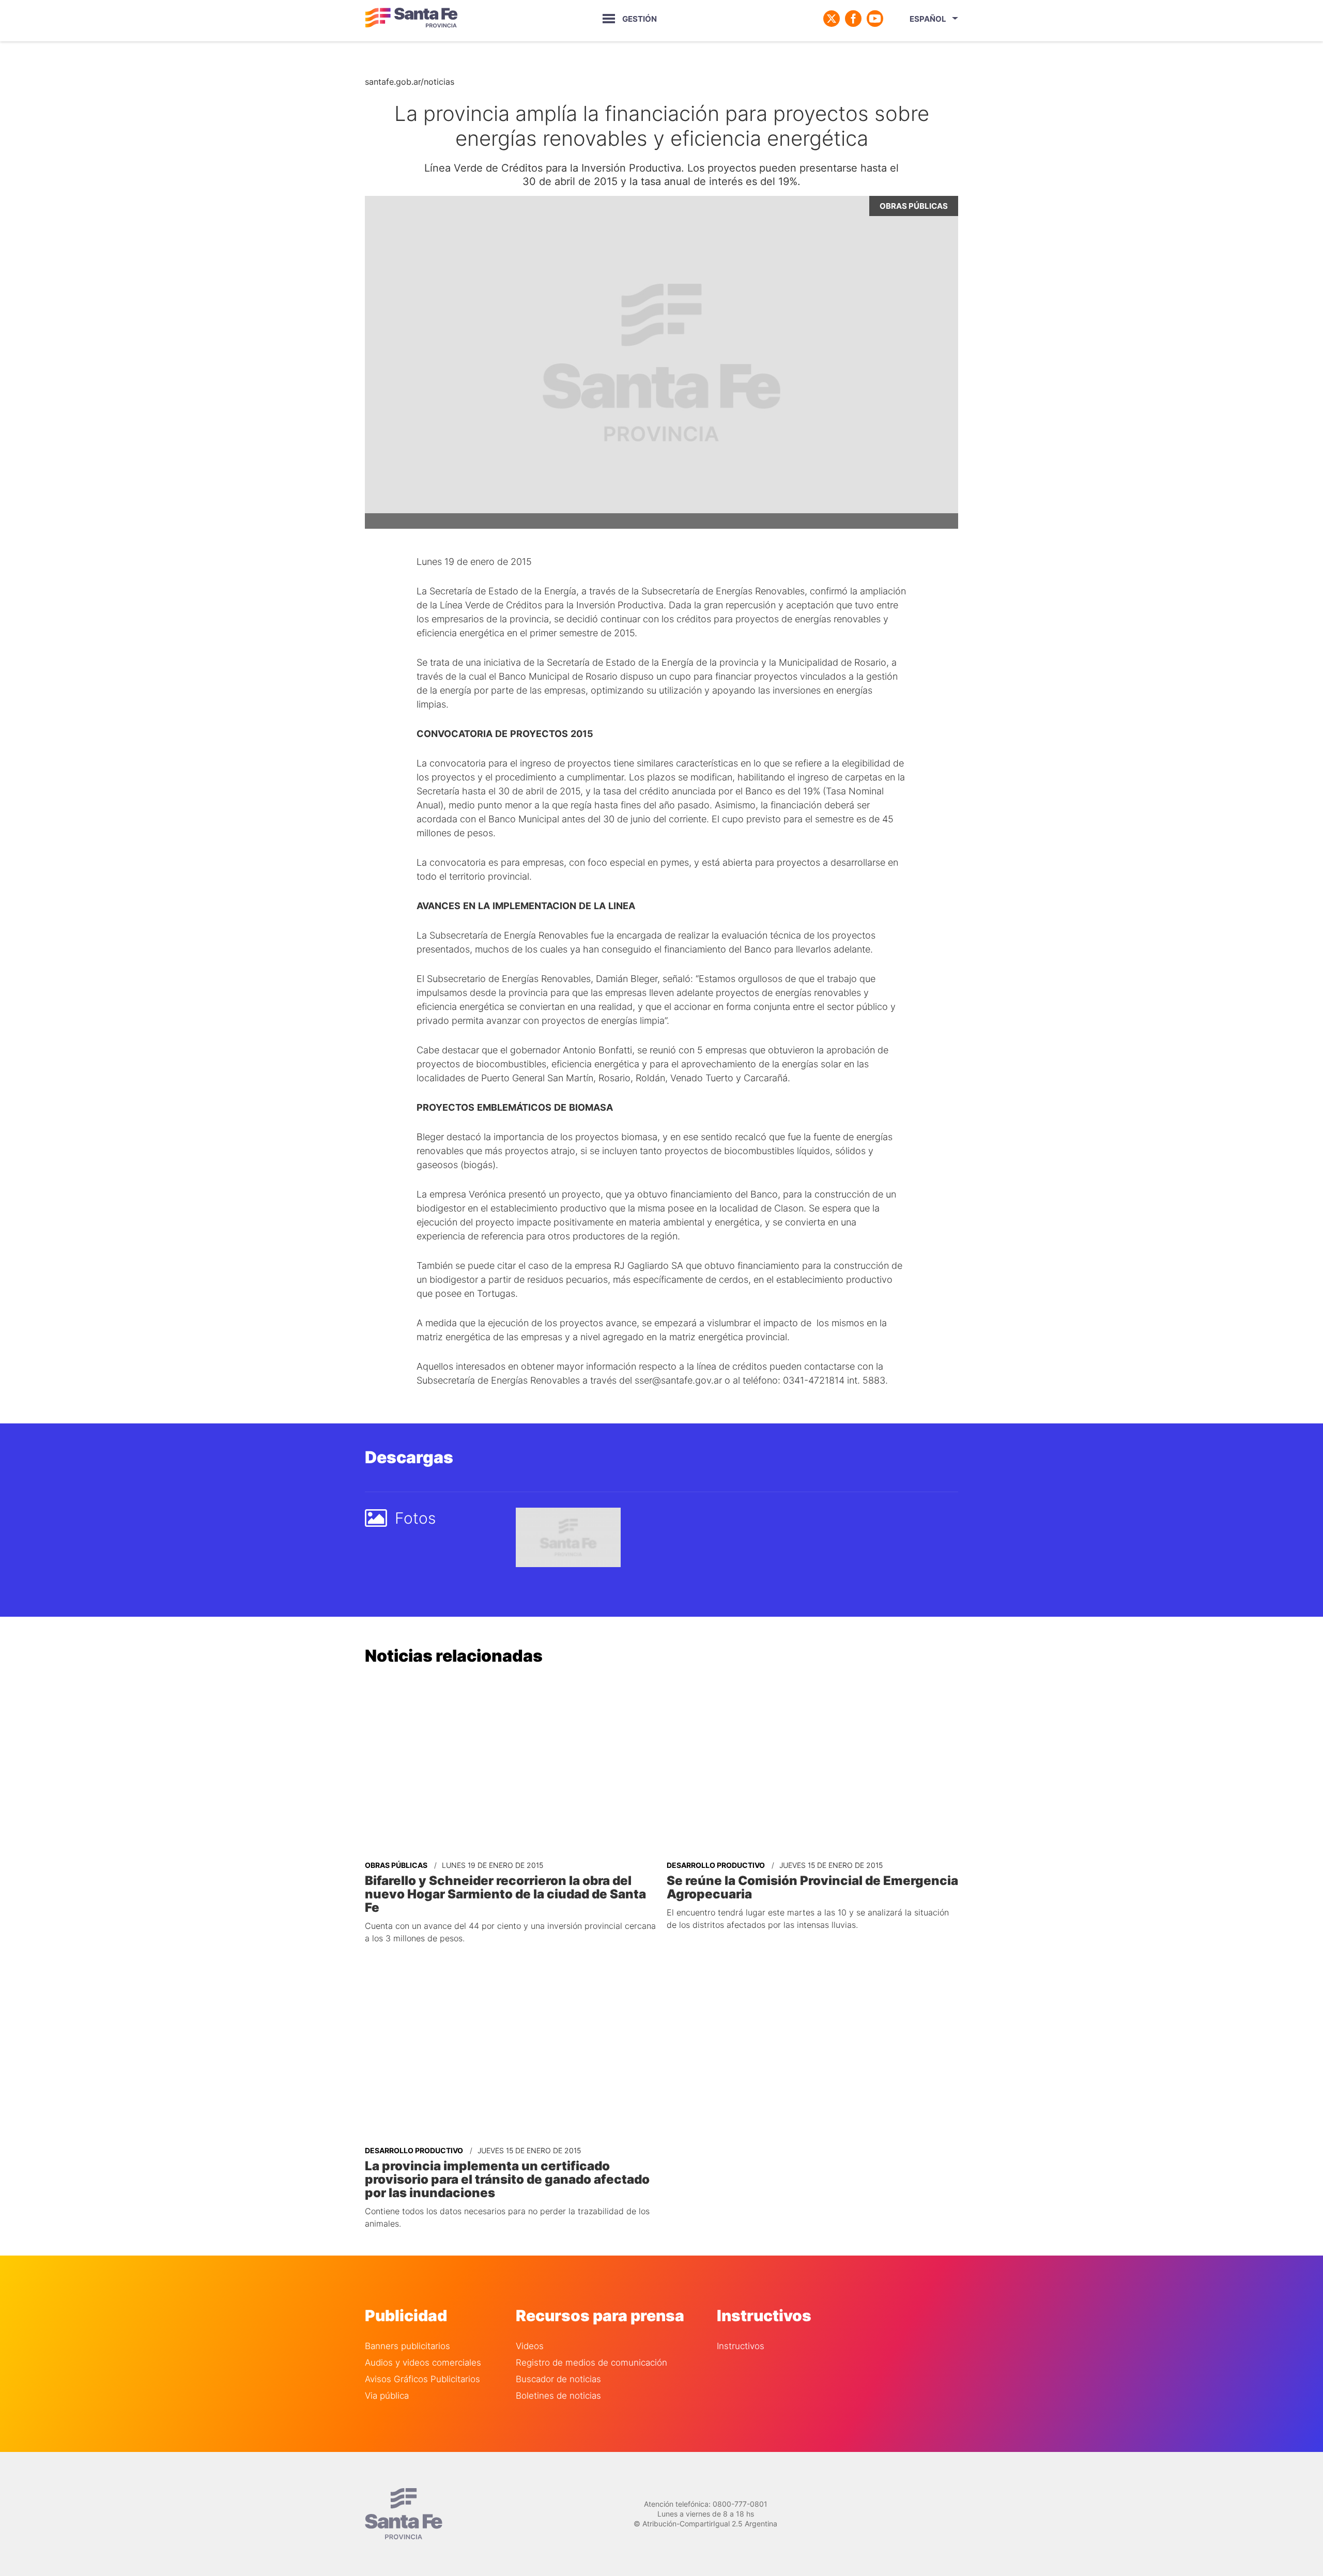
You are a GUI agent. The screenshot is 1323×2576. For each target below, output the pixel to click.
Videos (530, 2346)
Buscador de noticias (558, 2379)
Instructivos (741, 2346)
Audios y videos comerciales (423, 2363)
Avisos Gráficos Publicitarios (422, 2379)
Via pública (387, 2396)
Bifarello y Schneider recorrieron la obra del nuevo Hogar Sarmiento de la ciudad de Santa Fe (505, 1894)
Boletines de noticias (558, 2396)
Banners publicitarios (407, 2346)
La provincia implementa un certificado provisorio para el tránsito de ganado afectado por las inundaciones (507, 2180)
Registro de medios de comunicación (591, 2363)
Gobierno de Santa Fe (411, 19)
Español (928, 19)
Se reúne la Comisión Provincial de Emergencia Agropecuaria (812, 1888)
